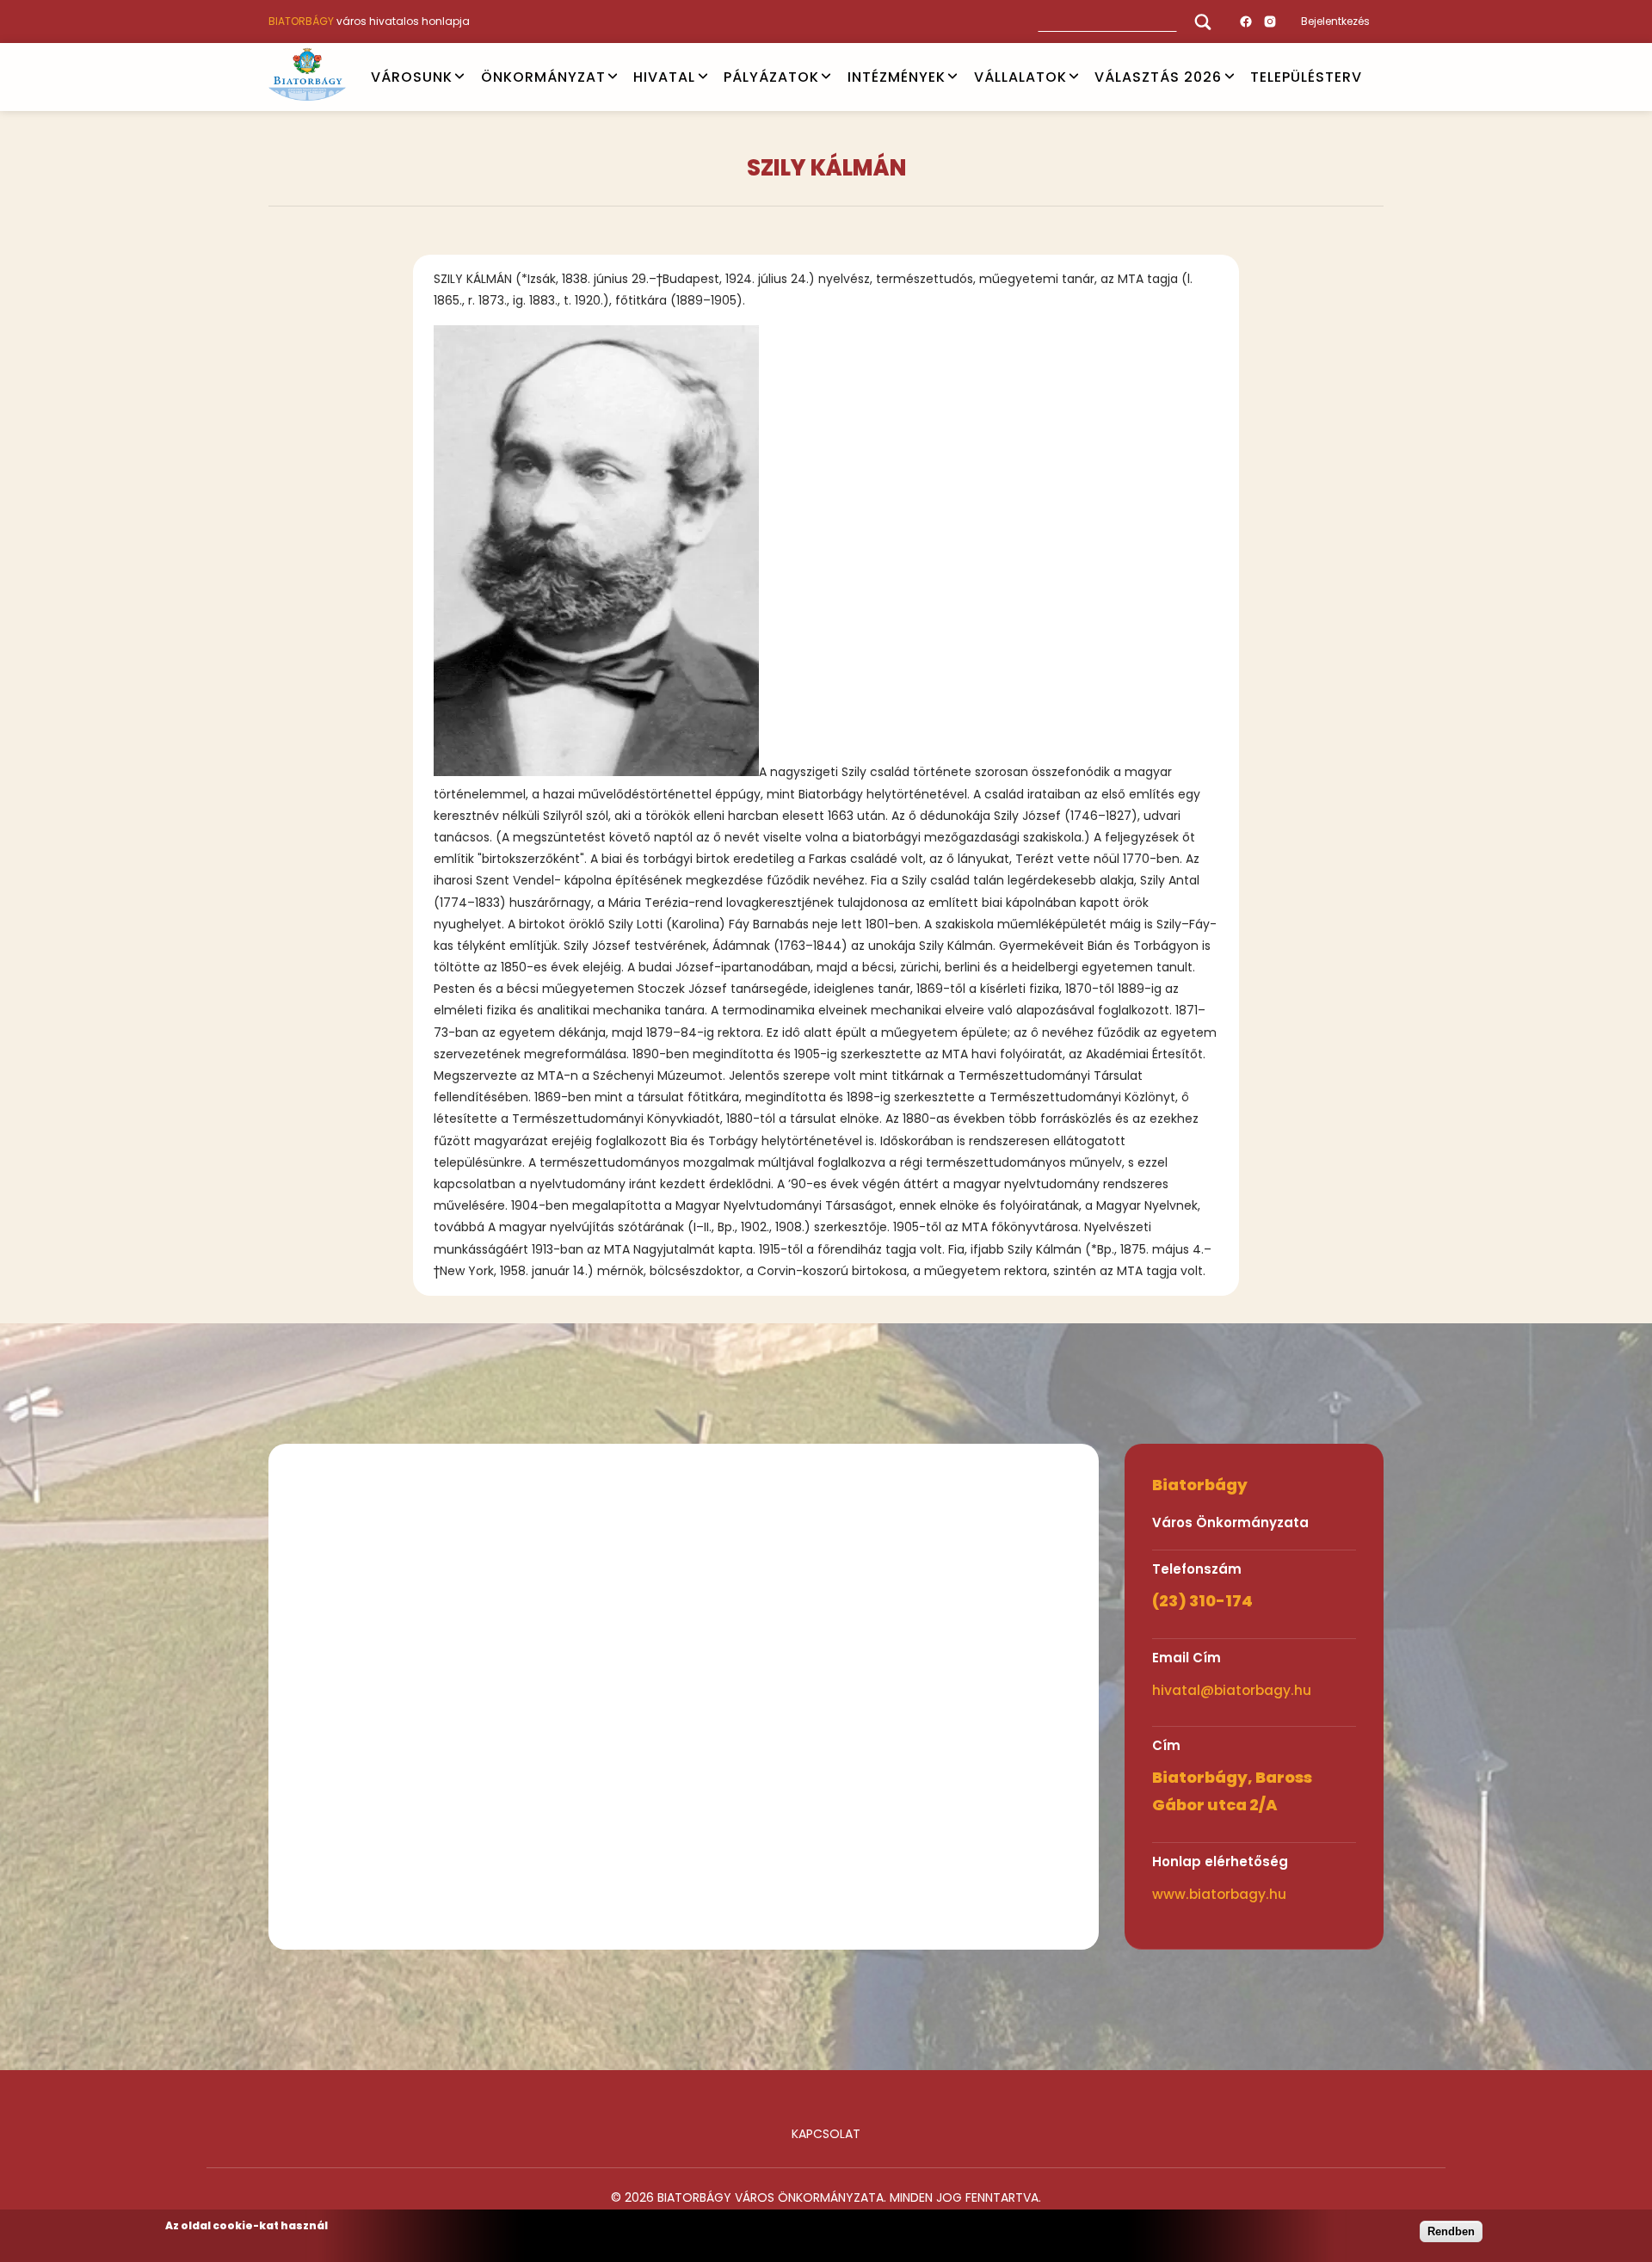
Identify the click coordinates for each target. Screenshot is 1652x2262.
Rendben (1451, 2231)
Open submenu (459, 77)
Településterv (1306, 76)
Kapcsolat (826, 2134)
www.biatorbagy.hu (1219, 1894)
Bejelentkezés (1335, 21)
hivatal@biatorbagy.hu (1232, 1690)
